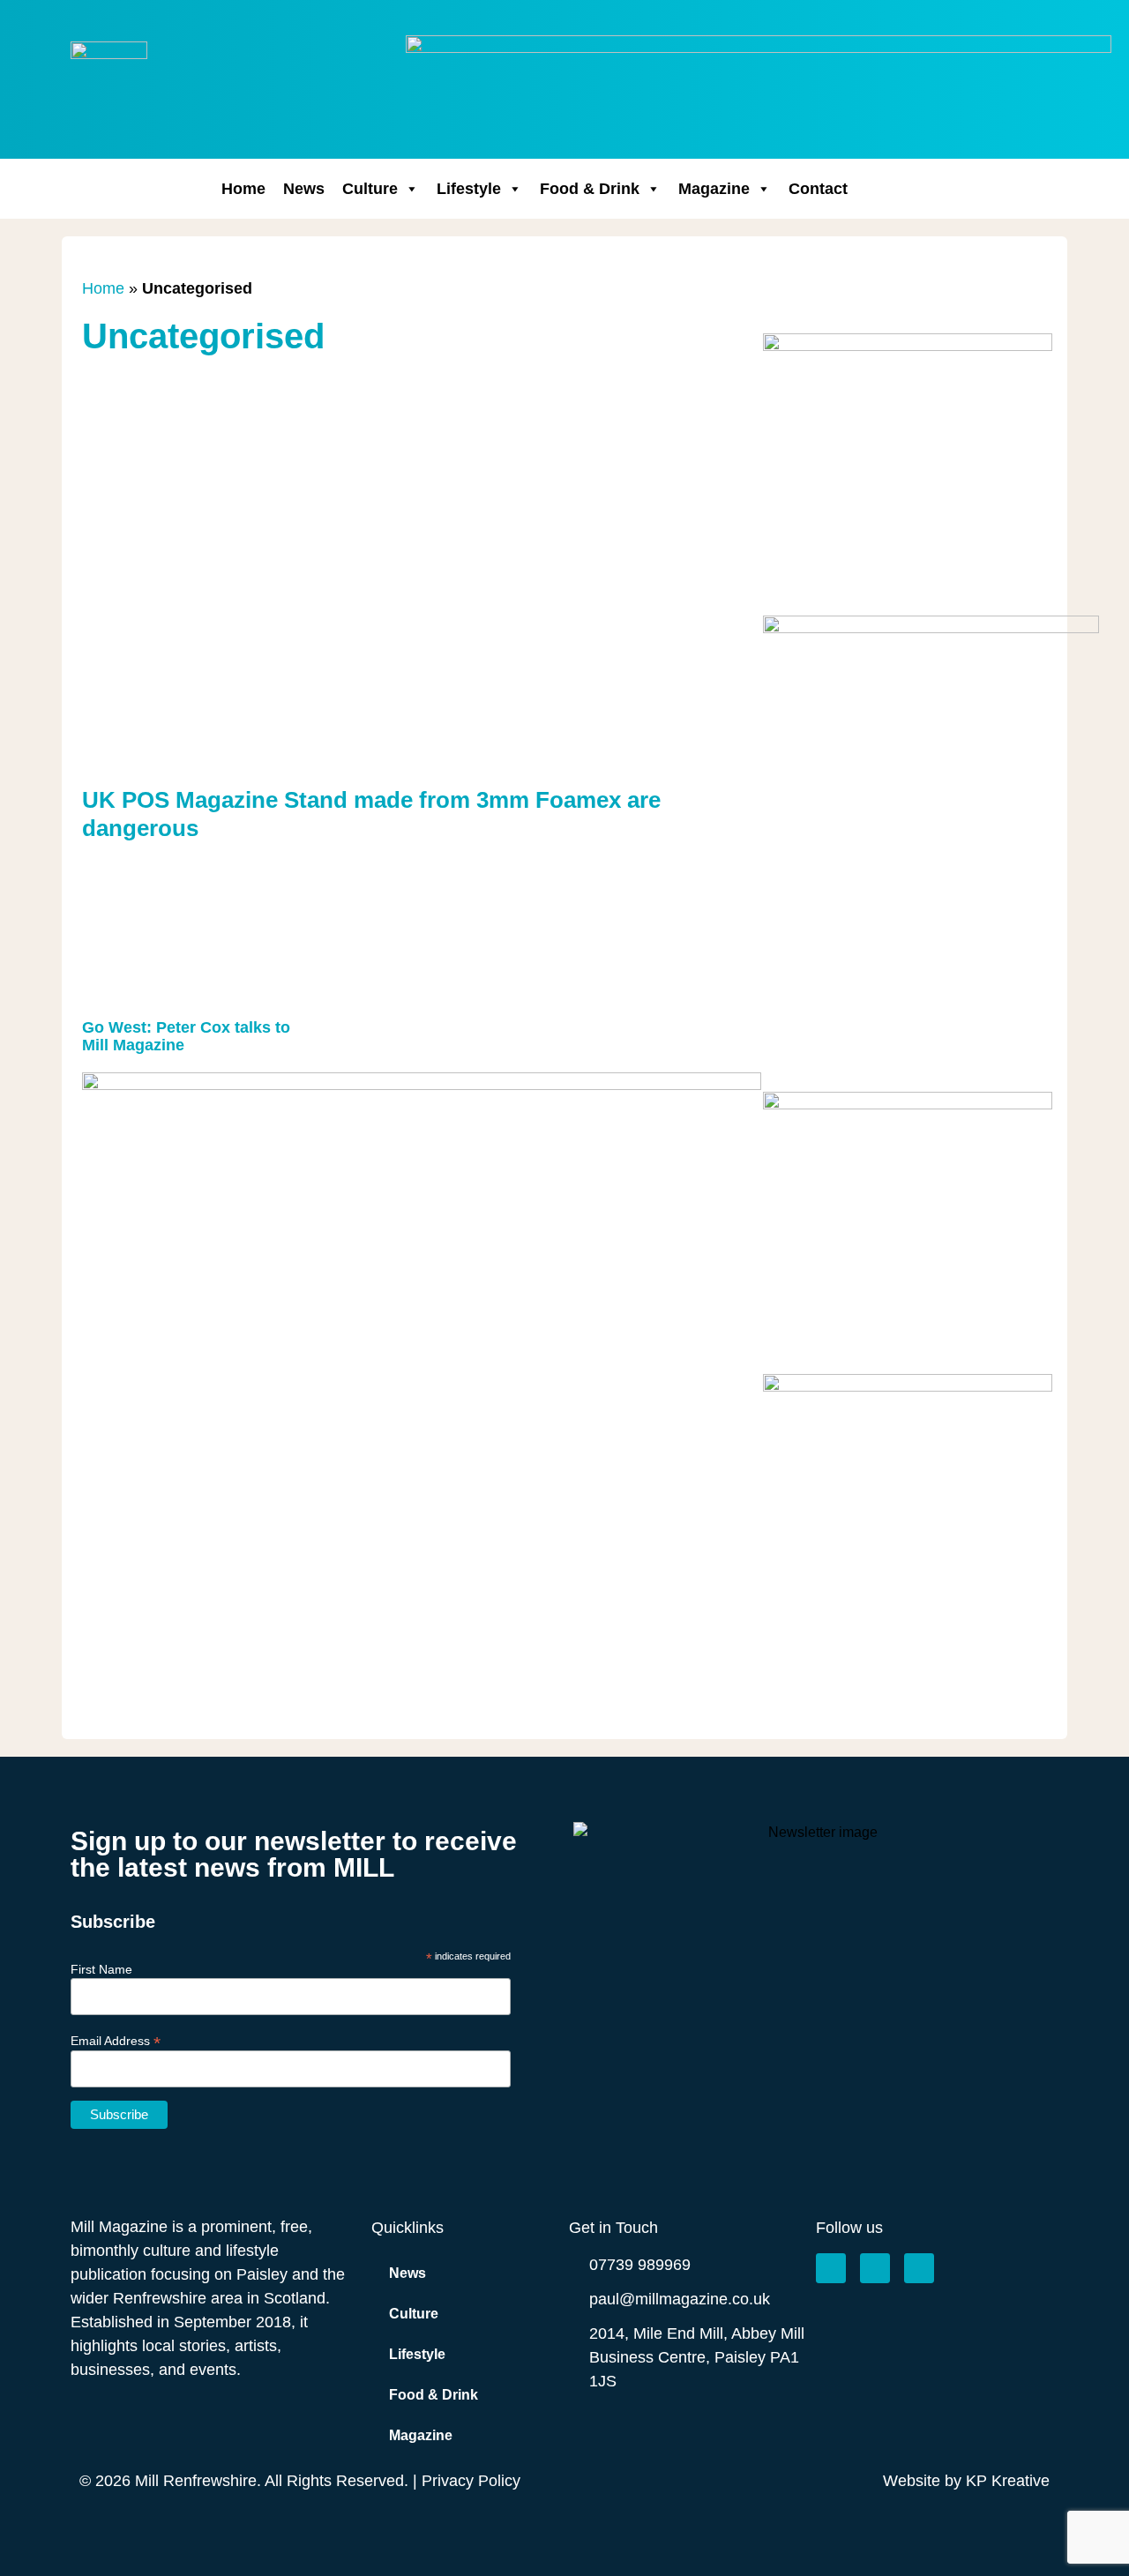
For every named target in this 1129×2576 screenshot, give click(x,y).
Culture (370, 189)
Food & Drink (590, 189)
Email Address (116, 2040)
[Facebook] (831, 2268)
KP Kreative (1008, 2481)
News (304, 189)
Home (243, 189)
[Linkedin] (919, 2268)
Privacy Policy (471, 2481)
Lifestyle (469, 189)
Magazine (714, 189)
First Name (101, 1969)
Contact (818, 189)
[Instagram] (875, 2268)
